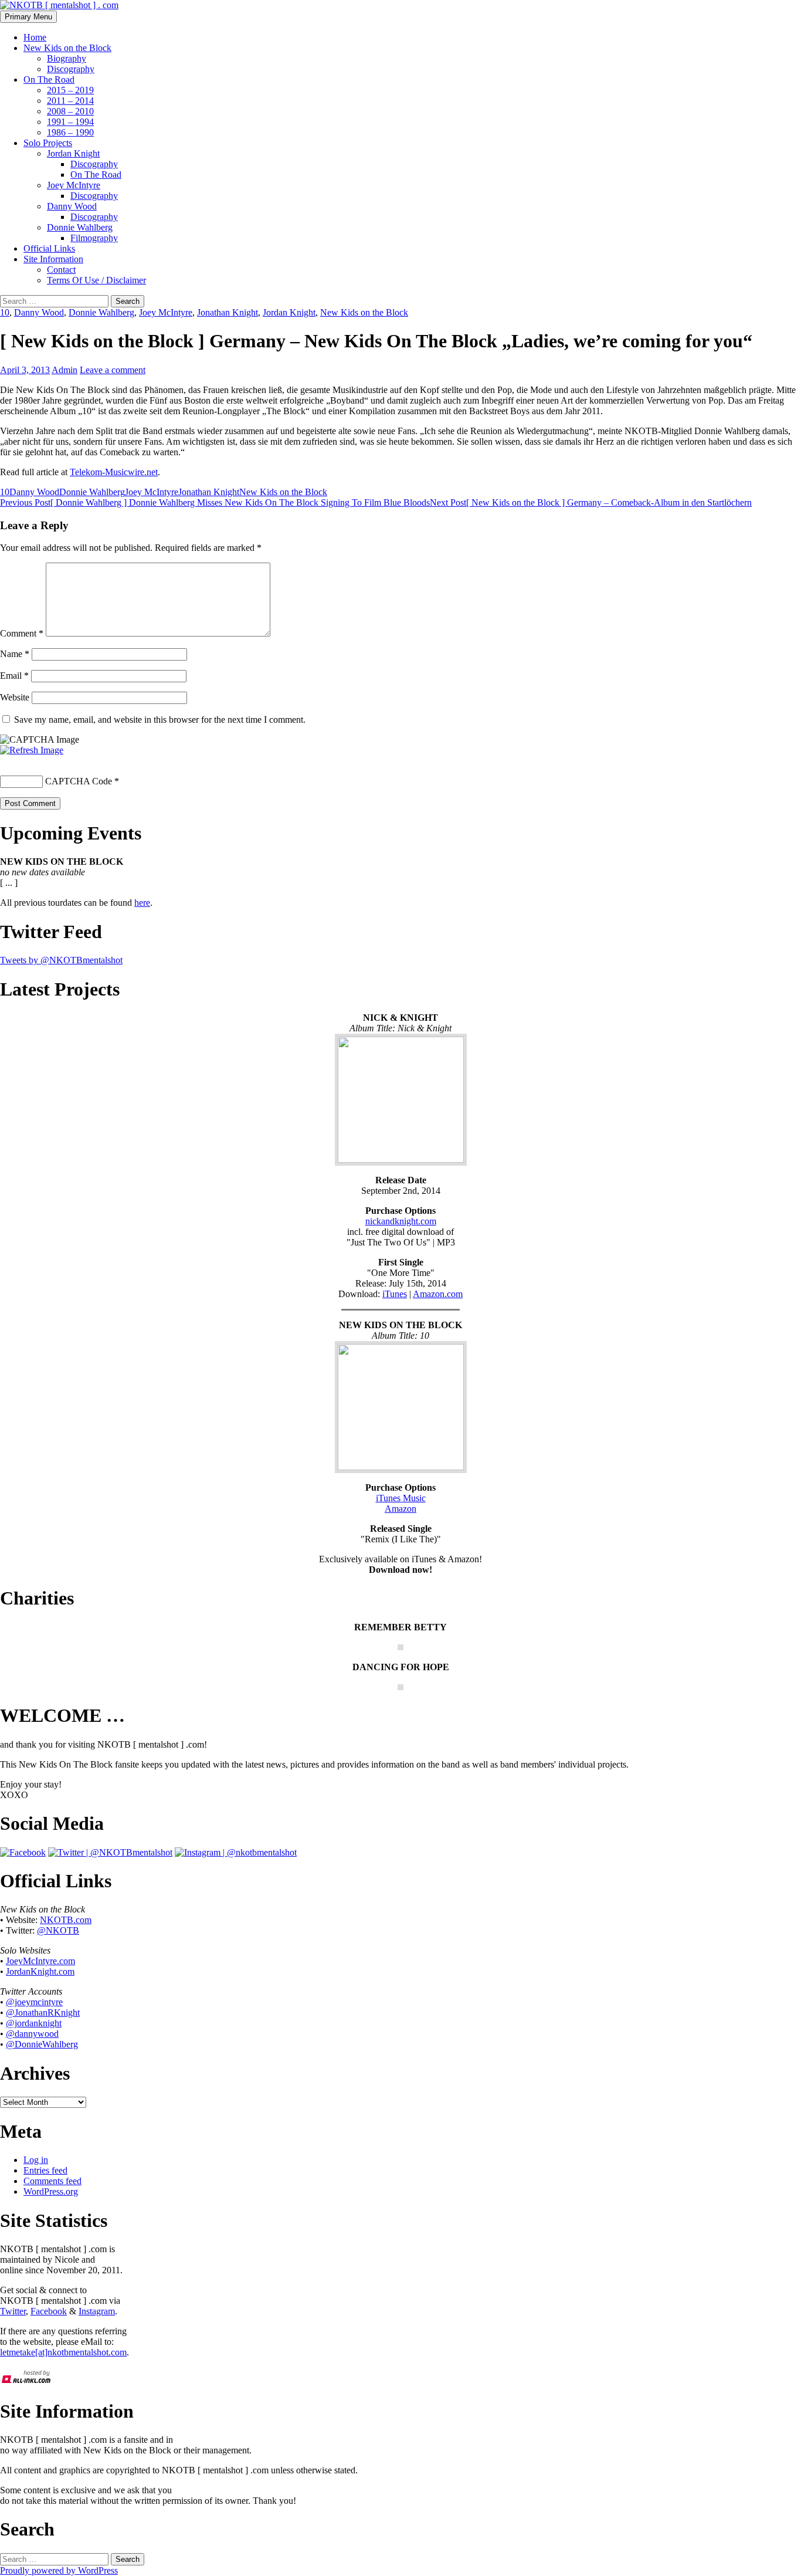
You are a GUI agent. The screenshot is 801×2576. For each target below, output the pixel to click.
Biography (67, 58)
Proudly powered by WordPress (59, 2570)
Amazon (400, 1509)
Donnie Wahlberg (80, 227)
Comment (22, 633)
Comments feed (52, 2181)
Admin (65, 370)
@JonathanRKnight (43, 2013)
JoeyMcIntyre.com (40, 1961)
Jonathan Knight (228, 312)
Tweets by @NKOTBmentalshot (61, 960)
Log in (36, 2160)
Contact (61, 270)
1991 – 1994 (70, 122)
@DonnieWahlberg (42, 2044)
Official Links (49, 248)
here (142, 903)
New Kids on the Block (67, 48)
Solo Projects (48, 143)
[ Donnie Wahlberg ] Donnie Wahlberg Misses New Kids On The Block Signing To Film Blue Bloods (215, 502)
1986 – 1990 (70, 132)
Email (14, 676)
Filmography (94, 238)
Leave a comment (113, 370)
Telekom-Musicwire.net (114, 472)
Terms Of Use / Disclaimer (96, 280)
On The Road (49, 79)
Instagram (97, 2311)
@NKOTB (58, 1930)
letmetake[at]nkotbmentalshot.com (63, 2352)
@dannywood (32, 2034)
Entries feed (45, 2170)
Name (15, 654)
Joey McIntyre (74, 185)
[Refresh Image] (32, 750)
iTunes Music (401, 1498)
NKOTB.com (66, 1920)
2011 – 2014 (70, 101)
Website (15, 697)
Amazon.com (438, 1294)
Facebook (49, 2311)
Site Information (53, 259)
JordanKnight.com (40, 1971)
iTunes (395, 1294)
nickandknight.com (401, 1221)
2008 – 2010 (70, 111)
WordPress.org (51, 2191)
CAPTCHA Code (79, 781)
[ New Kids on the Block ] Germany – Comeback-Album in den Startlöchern (591, 502)
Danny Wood (72, 206)
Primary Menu (28, 17)
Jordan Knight (73, 153)
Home (35, 37)
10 (5, 312)
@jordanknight (34, 2023)
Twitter (13, 2311)
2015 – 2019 (70, 90)
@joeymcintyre (34, 2002)
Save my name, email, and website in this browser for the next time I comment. (160, 720)
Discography (71, 69)
